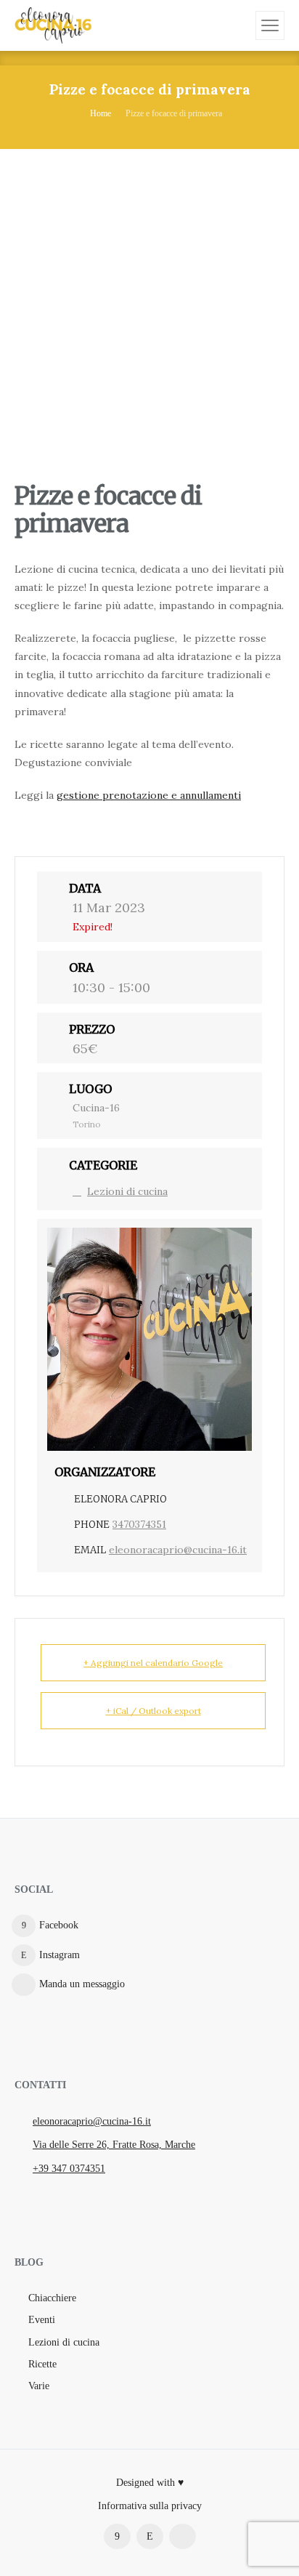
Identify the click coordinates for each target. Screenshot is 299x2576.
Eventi (42, 2320)
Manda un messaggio (82, 1984)
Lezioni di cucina (127, 1191)
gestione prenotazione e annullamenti (149, 795)
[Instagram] (150, 2536)
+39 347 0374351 (69, 2169)
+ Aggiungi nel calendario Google (153, 1663)
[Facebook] (117, 2536)
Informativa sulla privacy (150, 2506)
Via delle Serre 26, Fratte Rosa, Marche (114, 2145)
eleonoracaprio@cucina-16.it (178, 1550)
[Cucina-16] (53, 25)
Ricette (42, 2364)
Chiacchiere (52, 2298)
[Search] (242, 25)
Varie (39, 2386)
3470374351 (139, 1524)
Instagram (60, 1955)
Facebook (59, 1925)
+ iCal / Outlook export (153, 1711)
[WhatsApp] (183, 2536)
